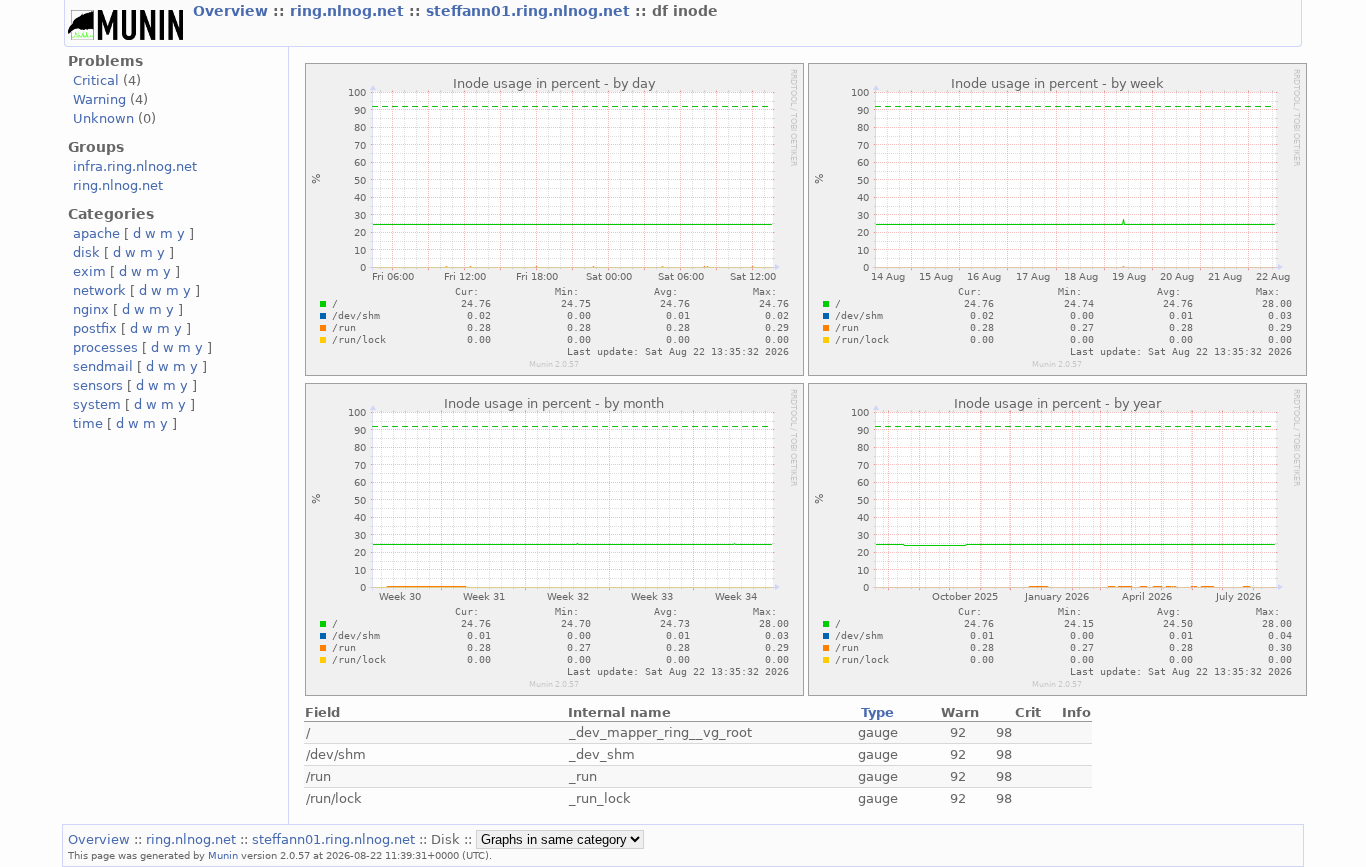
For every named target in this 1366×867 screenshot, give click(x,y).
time (88, 423)
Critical (96, 80)
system (97, 404)
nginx (91, 309)
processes (105, 347)
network (99, 290)
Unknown (103, 118)
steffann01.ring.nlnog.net (530, 11)
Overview (233, 11)
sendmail (103, 366)
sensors (98, 385)
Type (877, 712)
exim (89, 271)
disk (86, 252)
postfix (95, 328)
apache (96, 233)
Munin (223, 855)
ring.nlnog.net (349, 11)
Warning (99, 99)
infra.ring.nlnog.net (135, 166)
